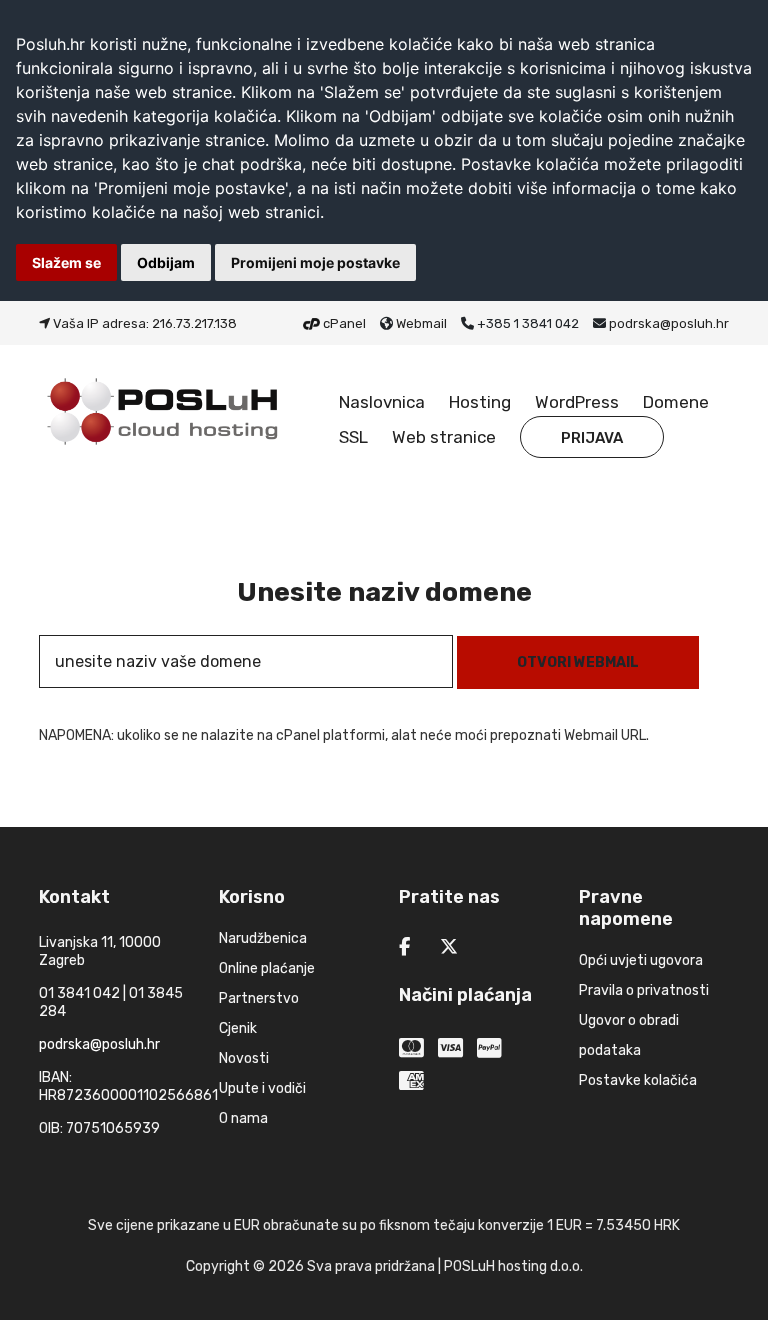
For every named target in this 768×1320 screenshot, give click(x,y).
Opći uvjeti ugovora (641, 960)
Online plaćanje (267, 968)
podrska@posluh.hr (669, 323)
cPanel (344, 323)
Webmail (421, 323)
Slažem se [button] (66, 262)
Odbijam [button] (166, 262)
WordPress (577, 402)
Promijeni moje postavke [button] (315, 262)
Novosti (244, 1058)
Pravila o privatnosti (644, 990)
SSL (353, 437)
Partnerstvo (259, 998)
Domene (676, 402)
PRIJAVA (592, 438)
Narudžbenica (263, 938)
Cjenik (238, 1028)
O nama (243, 1118)
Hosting (480, 402)
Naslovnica (382, 402)
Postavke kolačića (638, 1080)
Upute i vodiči (262, 1088)
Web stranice (444, 437)
